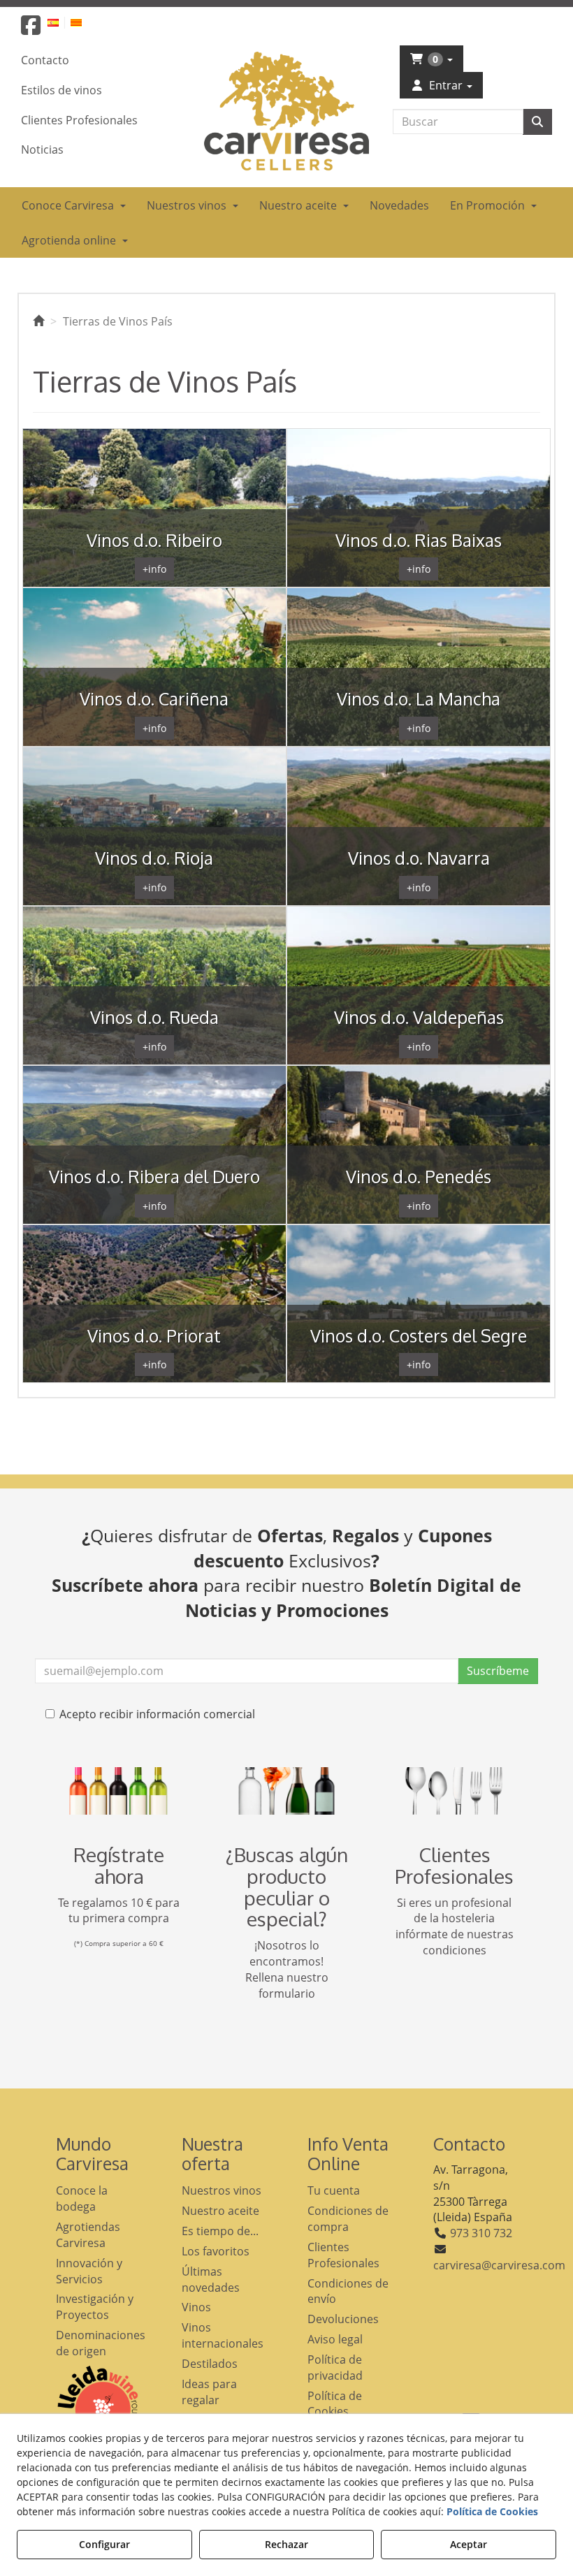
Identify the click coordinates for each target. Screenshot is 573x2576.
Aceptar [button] (469, 2544)
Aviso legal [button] (335, 2339)
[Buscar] (537, 122)
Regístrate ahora (119, 1865)
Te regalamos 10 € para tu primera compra (119, 1911)
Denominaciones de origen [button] (98, 2343)
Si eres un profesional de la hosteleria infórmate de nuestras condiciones (455, 1927)
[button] (31, 29)
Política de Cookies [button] (335, 2404)
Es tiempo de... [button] (220, 2231)
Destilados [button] (210, 2364)
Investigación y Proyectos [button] (95, 2307)
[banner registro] (119, 1791)
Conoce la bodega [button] (82, 2198)
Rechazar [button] (286, 2544)
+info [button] (154, 569)
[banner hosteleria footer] (454, 1791)
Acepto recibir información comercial (157, 1714)
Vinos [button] (196, 2307)
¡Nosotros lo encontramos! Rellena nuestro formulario (287, 1969)
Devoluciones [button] (343, 2319)
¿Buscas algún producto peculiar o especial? (287, 1887)
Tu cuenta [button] (334, 2190)
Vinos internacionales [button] (223, 2335)
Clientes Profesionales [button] (343, 2255)
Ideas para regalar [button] (209, 2392)
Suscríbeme (498, 1671)
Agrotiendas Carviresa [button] (88, 2235)
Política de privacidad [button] (335, 2368)
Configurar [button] (104, 2544)
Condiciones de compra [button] (348, 2219)
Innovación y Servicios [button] (89, 2271)
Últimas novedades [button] (211, 2279)
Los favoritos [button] (216, 2251)
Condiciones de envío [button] (348, 2291)
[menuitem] (61, 22)
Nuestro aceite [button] (220, 2211)
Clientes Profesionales (454, 1865)
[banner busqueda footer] (286, 1791)
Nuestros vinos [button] (222, 2190)
